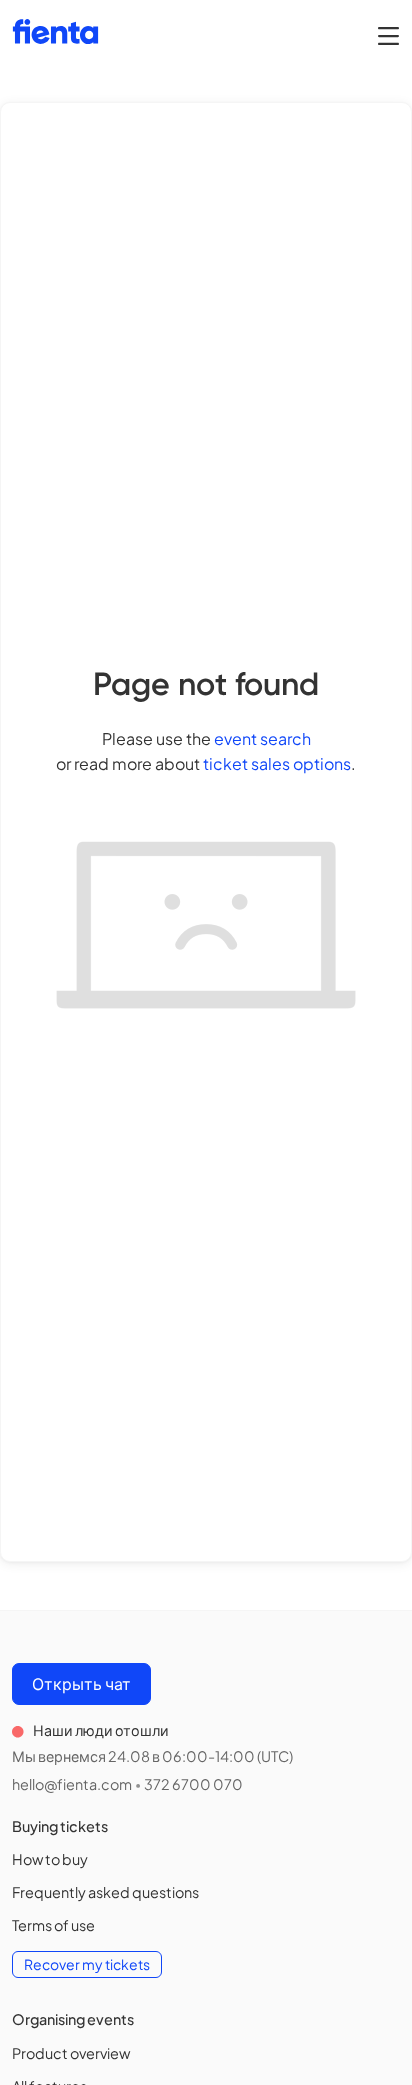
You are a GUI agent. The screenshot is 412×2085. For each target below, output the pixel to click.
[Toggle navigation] (388, 35)
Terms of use (53, 1925)
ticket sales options (277, 763)
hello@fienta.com (72, 1784)
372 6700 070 (193, 1784)
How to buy (50, 1859)
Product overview (71, 2053)
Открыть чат (81, 1683)
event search (262, 738)
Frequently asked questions (105, 1892)
